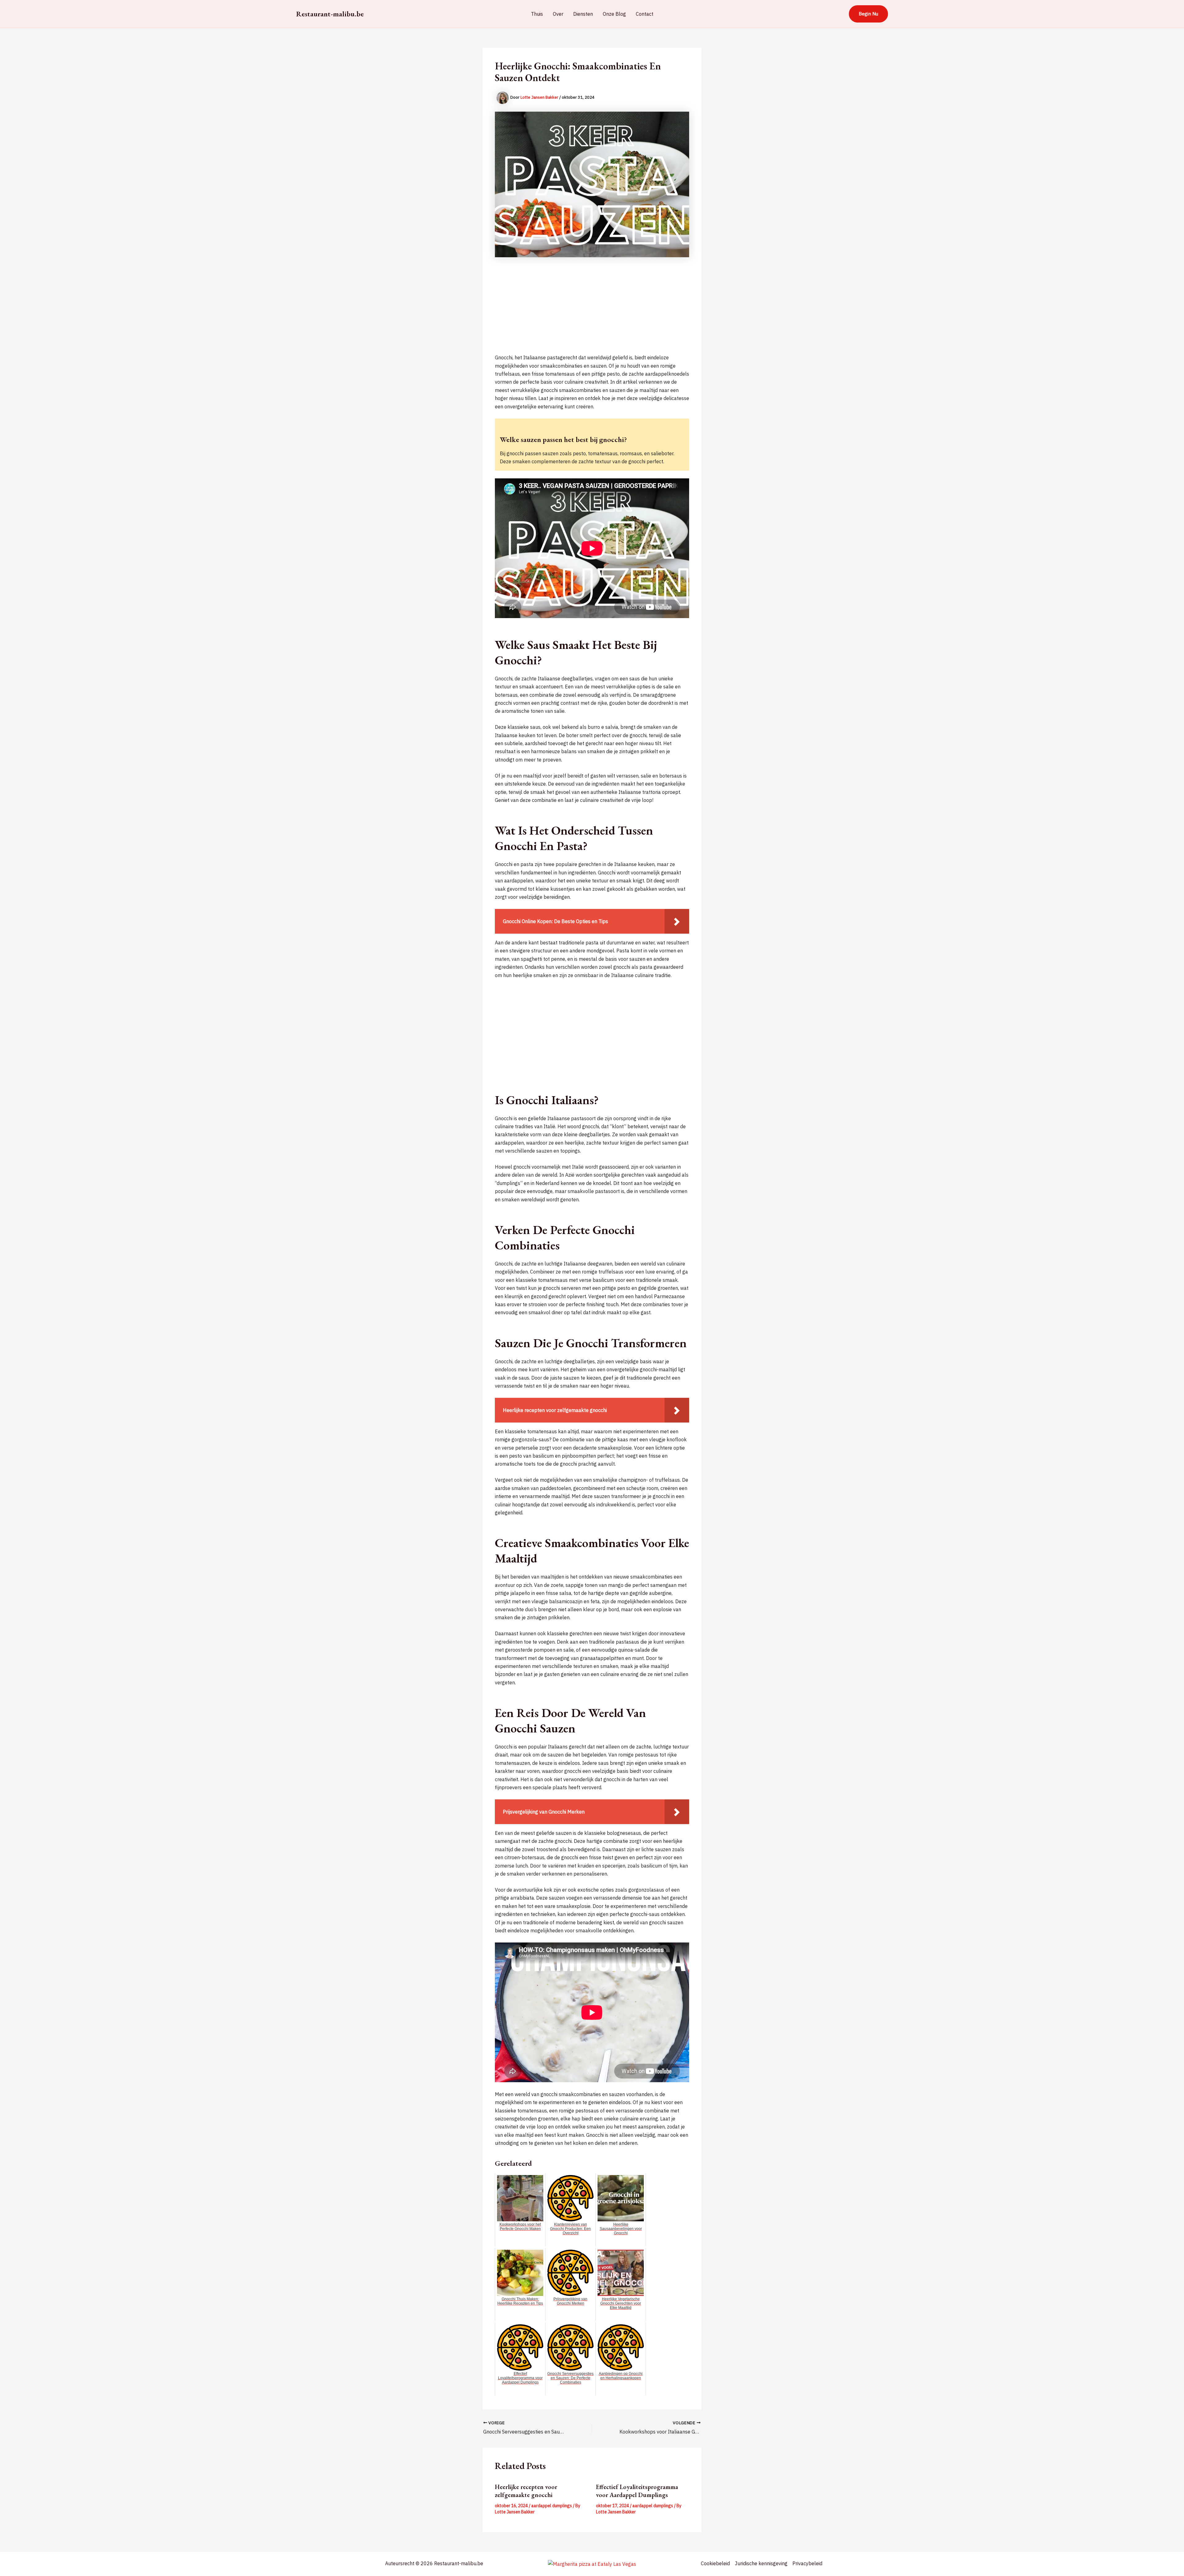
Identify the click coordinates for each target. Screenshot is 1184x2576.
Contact (645, 14)
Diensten (583, 14)
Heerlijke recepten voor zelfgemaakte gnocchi (526, 2491)
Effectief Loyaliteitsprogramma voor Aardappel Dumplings (637, 2491)
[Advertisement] (592, 310)
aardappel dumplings (552, 2506)
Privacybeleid (807, 2563)
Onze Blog (614, 14)
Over (558, 14)
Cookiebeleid (715, 2563)
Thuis (537, 14)
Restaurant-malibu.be (330, 14)
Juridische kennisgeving (761, 2563)
